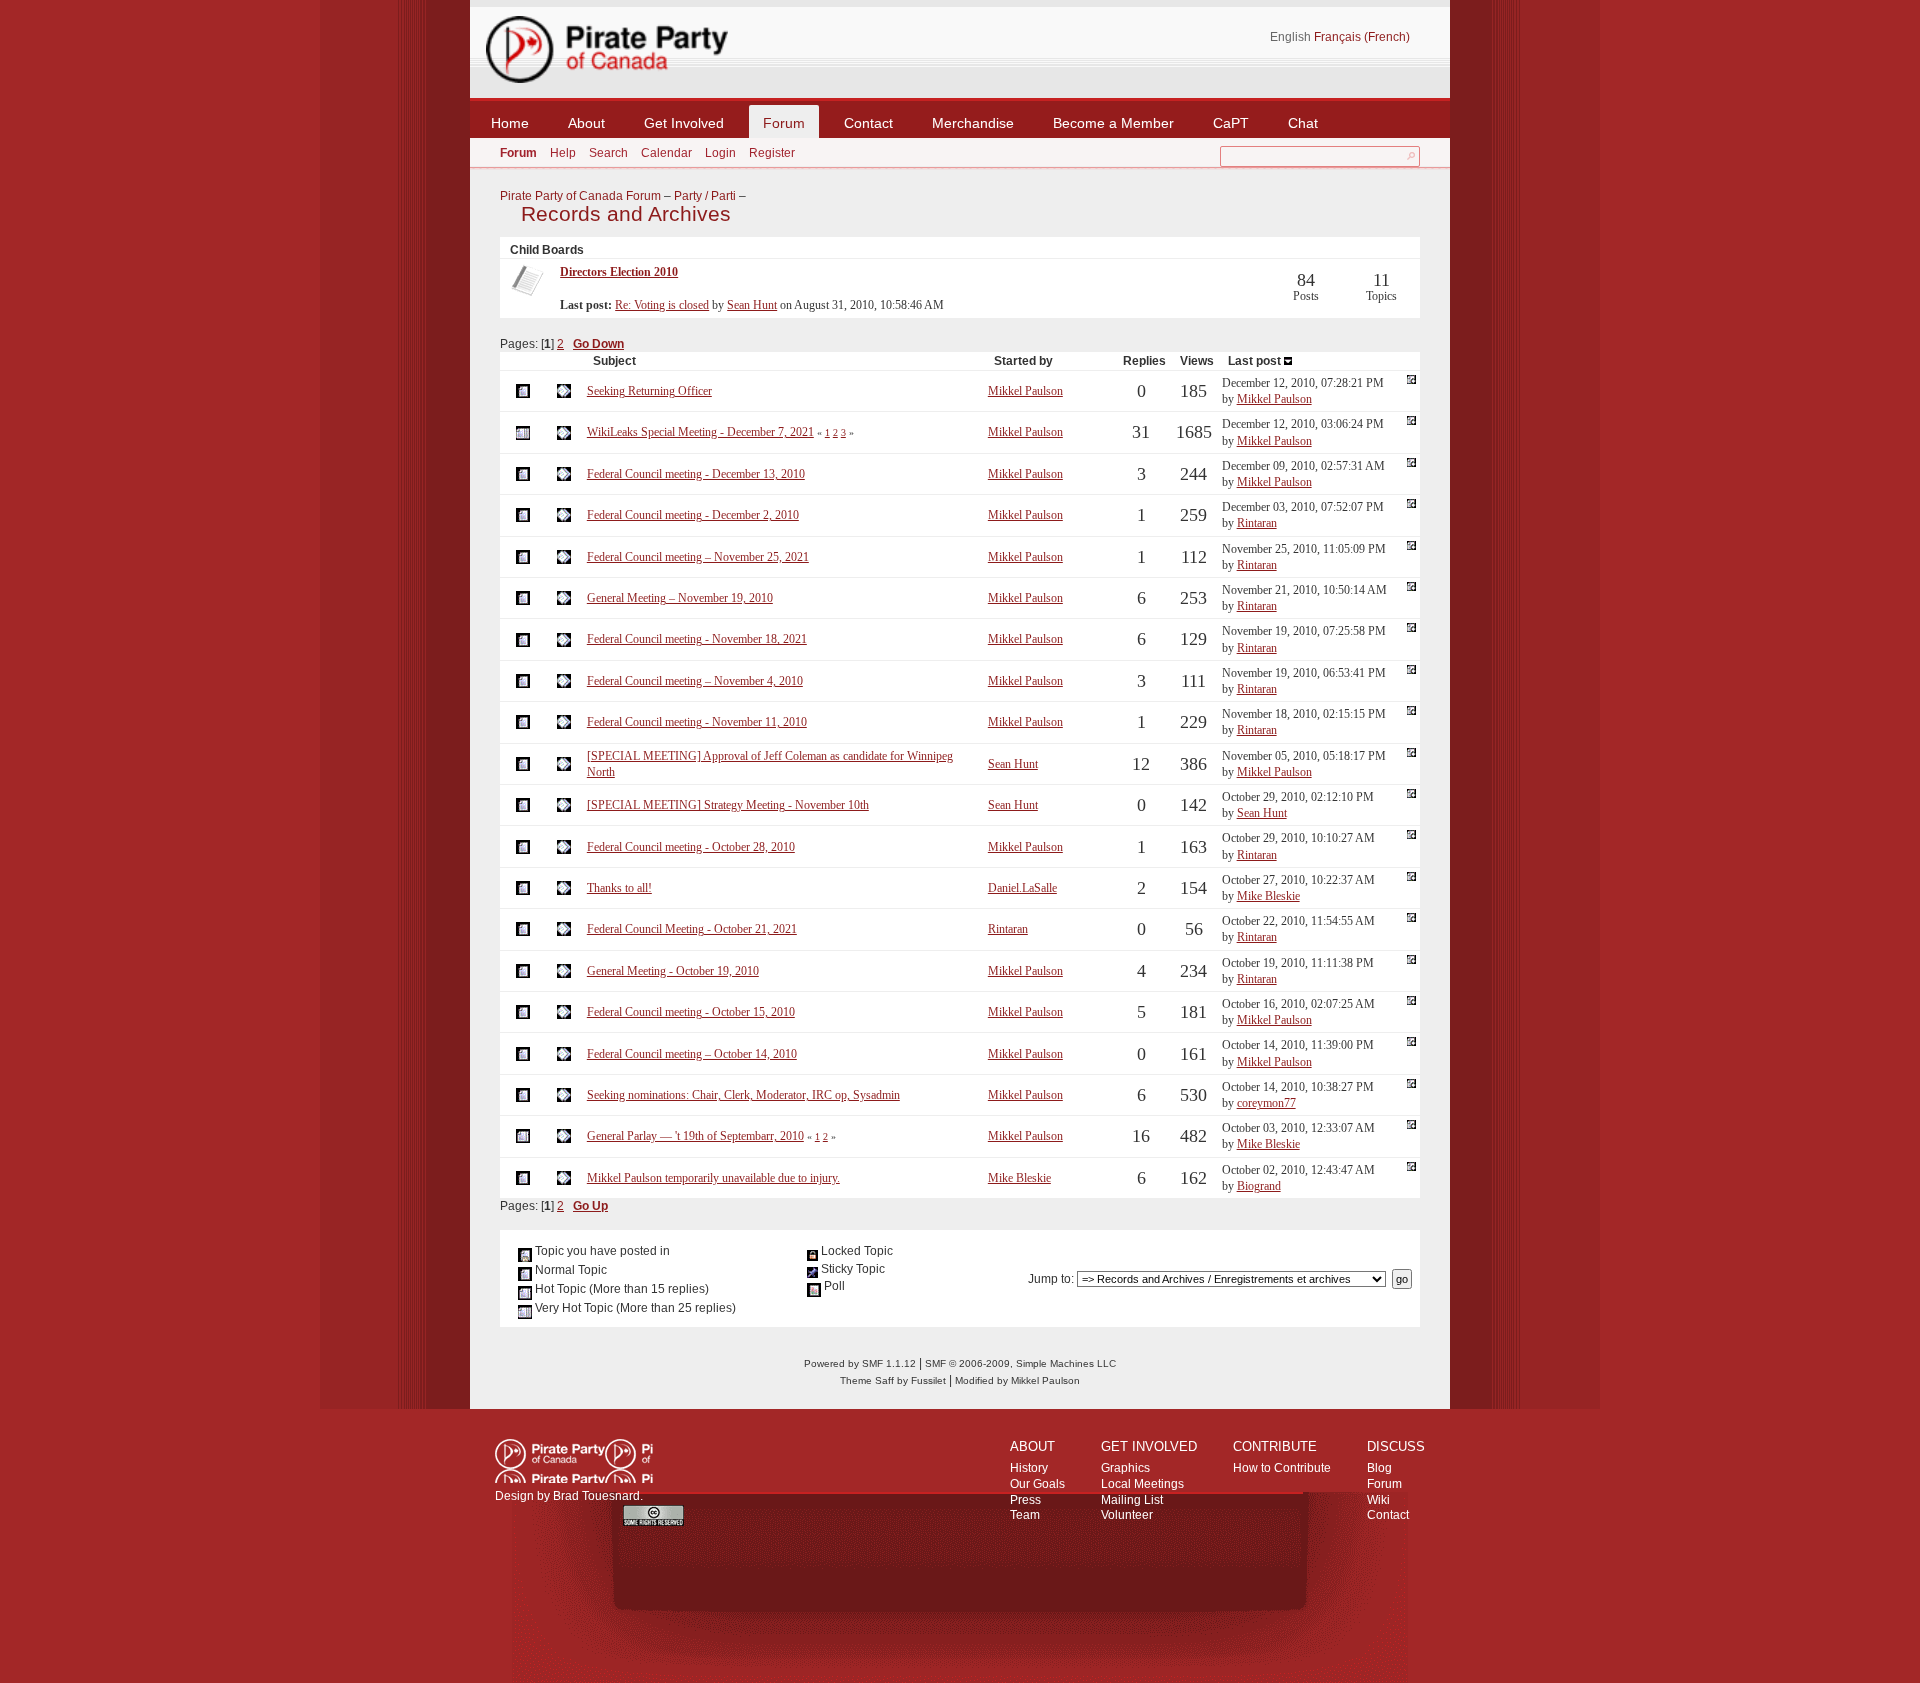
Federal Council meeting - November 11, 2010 (697, 722)
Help (563, 153)
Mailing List (1132, 1500)
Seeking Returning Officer (649, 391)
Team (1025, 1515)
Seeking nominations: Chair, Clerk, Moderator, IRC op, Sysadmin (743, 1095)
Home (510, 123)
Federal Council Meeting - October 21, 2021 (692, 929)
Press (1025, 1500)
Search (608, 153)
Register (772, 153)
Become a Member (1113, 123)
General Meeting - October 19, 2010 (673, 971)
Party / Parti (705, 196)
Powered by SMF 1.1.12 (860, 1363)
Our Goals (1037, 1484)
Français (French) (1362, 37)
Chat (1303, 123)
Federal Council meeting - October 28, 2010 (691, 847)
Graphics (1125, 1468)
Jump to (1049, 1279)
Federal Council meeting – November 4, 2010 (695, 681)
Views (1197, 361)
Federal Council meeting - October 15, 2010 (691, 1012)
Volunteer (1127, 1515)
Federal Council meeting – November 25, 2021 (698, 557)
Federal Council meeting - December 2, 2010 (693, 515)
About (586, 123)
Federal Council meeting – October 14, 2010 (692, 1054)
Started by (1023, 361)
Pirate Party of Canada (574, 1461)
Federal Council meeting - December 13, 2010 (696, 474)
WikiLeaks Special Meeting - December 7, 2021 (700, 432)
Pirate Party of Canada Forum (580, 196)
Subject (614, 361)
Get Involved (684, 123)
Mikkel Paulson (1025, 391)
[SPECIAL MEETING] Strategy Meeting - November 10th (728, 805)
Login (720, 153)
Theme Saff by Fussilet (893, 1380)
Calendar (666, 153)
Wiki (1378, 1500)
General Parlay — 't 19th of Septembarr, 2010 (695, 1136)
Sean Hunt (752, 305)
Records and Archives (626, 214)
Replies (1144, 361)
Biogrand (1259, 1186)
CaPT (1231, 123)
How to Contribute (1282, 1468)
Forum (784, 123)
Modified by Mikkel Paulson (1017, 1380)
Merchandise (973, 123)
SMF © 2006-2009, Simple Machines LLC (1020, 1363)
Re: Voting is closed (662, 305)
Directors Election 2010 (619, 272)
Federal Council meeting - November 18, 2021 (697, 639)
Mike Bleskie (1268, 896)
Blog (1379, 1468)
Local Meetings (1142, 1484)
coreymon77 (1266, 1103)
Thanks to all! (619, 888)
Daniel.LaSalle (1022, 888)
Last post (1256, 361)
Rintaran (1257, 523)
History (1029, 1468)
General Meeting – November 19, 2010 (680, 598)
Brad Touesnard (596, 1496)
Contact (868, 123)
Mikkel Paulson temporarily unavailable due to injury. (713, 1178)
